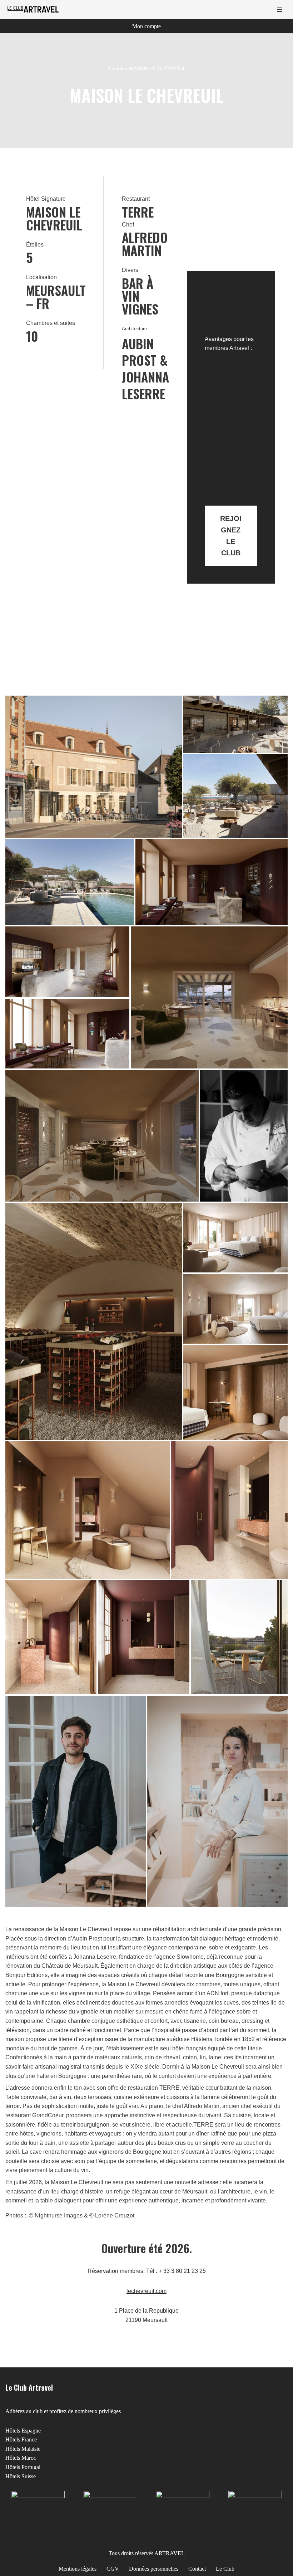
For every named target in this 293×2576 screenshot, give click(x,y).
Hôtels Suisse (21, 2476)
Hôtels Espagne (23, 2431)
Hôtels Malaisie (23, 2449)
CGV (113, 2569)
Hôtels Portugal (23, 2467)
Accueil (115, 68)
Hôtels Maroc (21, 2458)
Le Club (225, 2569)
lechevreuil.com (146, 2291)
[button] (94, 767)
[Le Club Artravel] (34, 9)
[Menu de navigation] (280, 10)
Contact (197, 2569)
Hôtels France (21, 2439)
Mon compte (146, 26)
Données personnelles (154, 2569)
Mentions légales (78, 2569)
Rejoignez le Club (231, 536)
